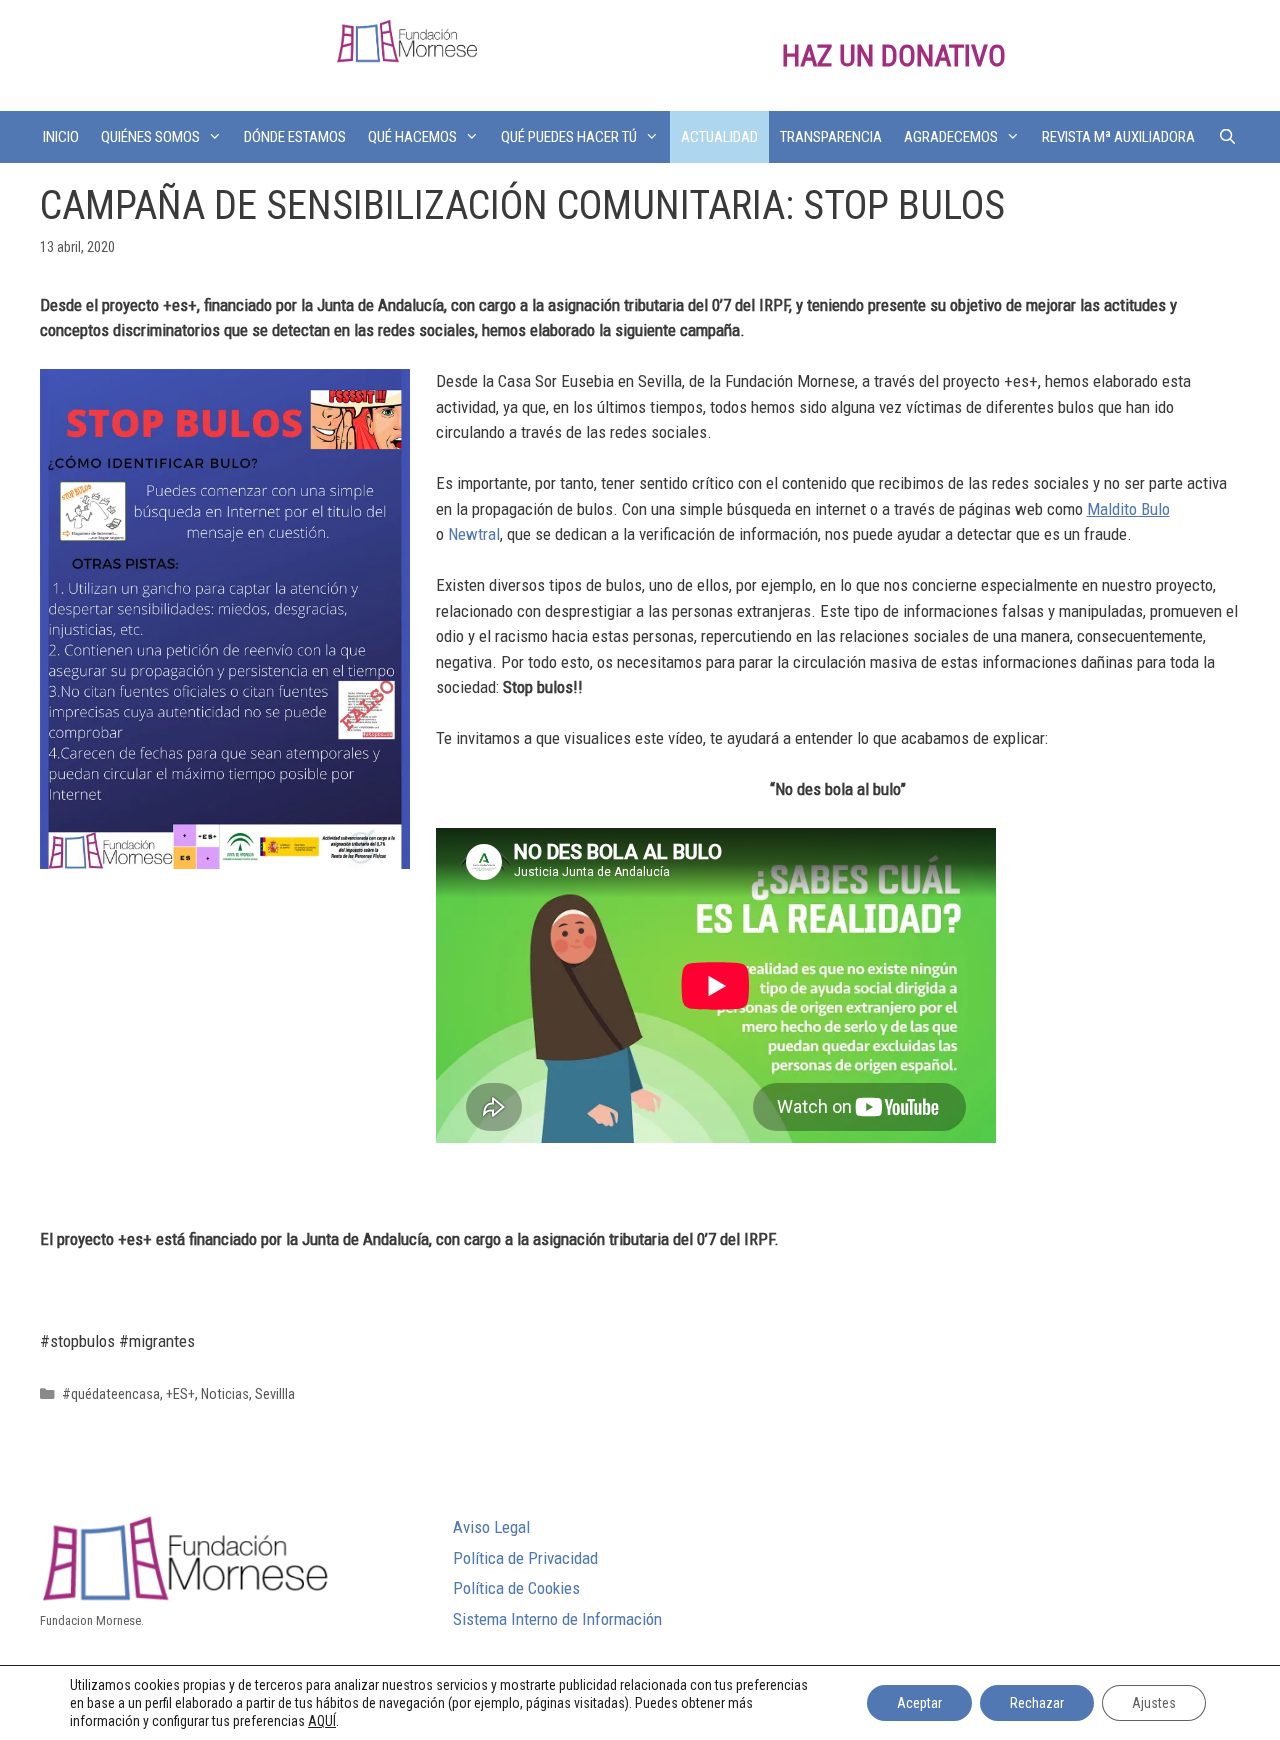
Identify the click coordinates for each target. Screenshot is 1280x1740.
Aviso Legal (491, 1527)
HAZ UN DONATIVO (894, 55)
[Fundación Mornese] (407, 40)
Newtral (474, 534)
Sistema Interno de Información (557, 1619)
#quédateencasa (111, 1394)
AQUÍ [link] (322, 1721)
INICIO (61, 137)
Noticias (225, 1394)
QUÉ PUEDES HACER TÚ (569, 137)
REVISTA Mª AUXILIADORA (1118, 137)
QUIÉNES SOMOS (150, 137)
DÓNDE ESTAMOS (295, 137)
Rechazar (1037, 1703)
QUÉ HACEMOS (412, 137)
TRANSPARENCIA (831, 137)
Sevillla (275, 1394)
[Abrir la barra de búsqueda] (1226, 137)
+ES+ (180, 1394)
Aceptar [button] (919, 1703)
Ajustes (1154, 1703)
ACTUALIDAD (719, 137)
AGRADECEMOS (951, 137)
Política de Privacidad (525, 1558)
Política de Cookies (516, 1588)
